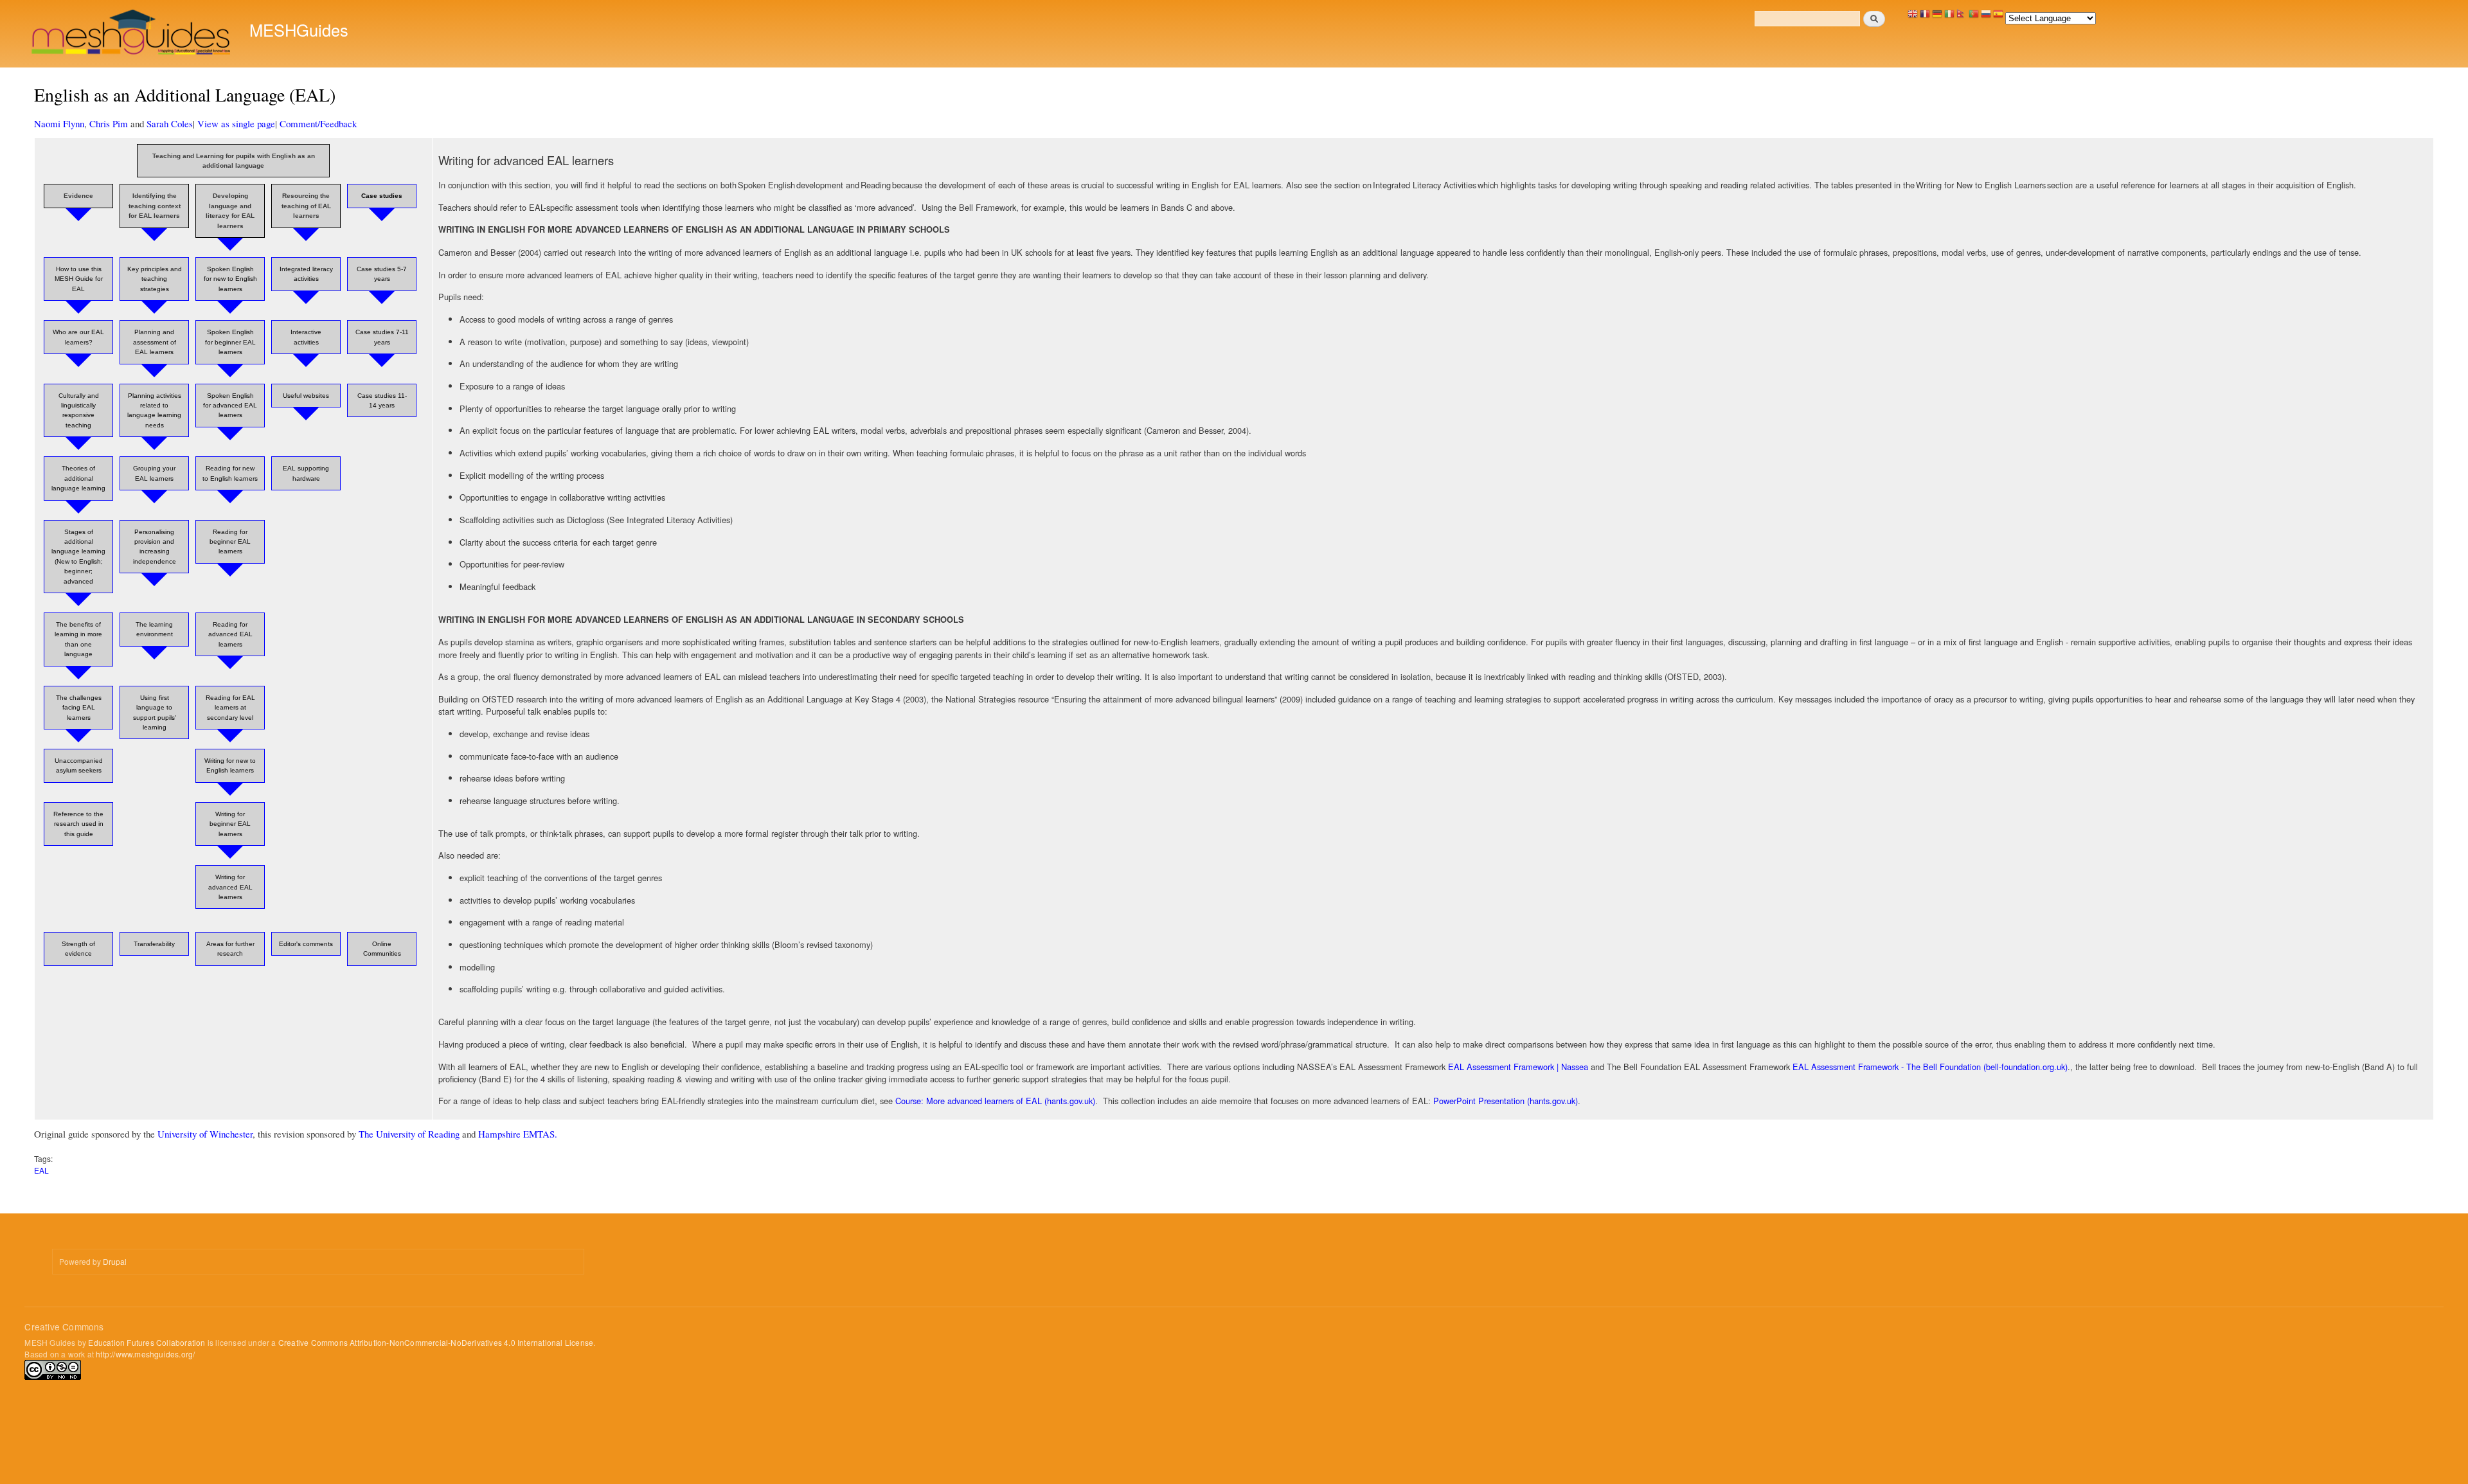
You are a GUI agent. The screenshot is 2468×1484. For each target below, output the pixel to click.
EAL (41, 1170)
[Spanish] (1998, 17)
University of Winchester (205, 1134)
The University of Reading (409, 1134)
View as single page (236, 123)
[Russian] (1986, 17)
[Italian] (1949, 17)
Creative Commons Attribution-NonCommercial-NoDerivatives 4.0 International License (436, 1342)
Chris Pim (109, 123)
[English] (1913, 17)
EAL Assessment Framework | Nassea (1517, 1067)
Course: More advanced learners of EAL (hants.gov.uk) (994, 1101)
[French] (1925, 17)
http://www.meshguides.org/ (145, 1354)
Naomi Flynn (59, 123)
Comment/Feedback (318, 123)
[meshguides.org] (132, 34)
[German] (1937, 17)
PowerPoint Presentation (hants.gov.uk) (1504, 1101)
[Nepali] (1962, 17)
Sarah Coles (170, 123)
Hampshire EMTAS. (518, 1134)
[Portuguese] (1974, 17)
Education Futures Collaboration (147, 1342)
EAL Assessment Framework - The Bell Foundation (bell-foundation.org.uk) (1929, 1067)
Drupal (115, 1261)
